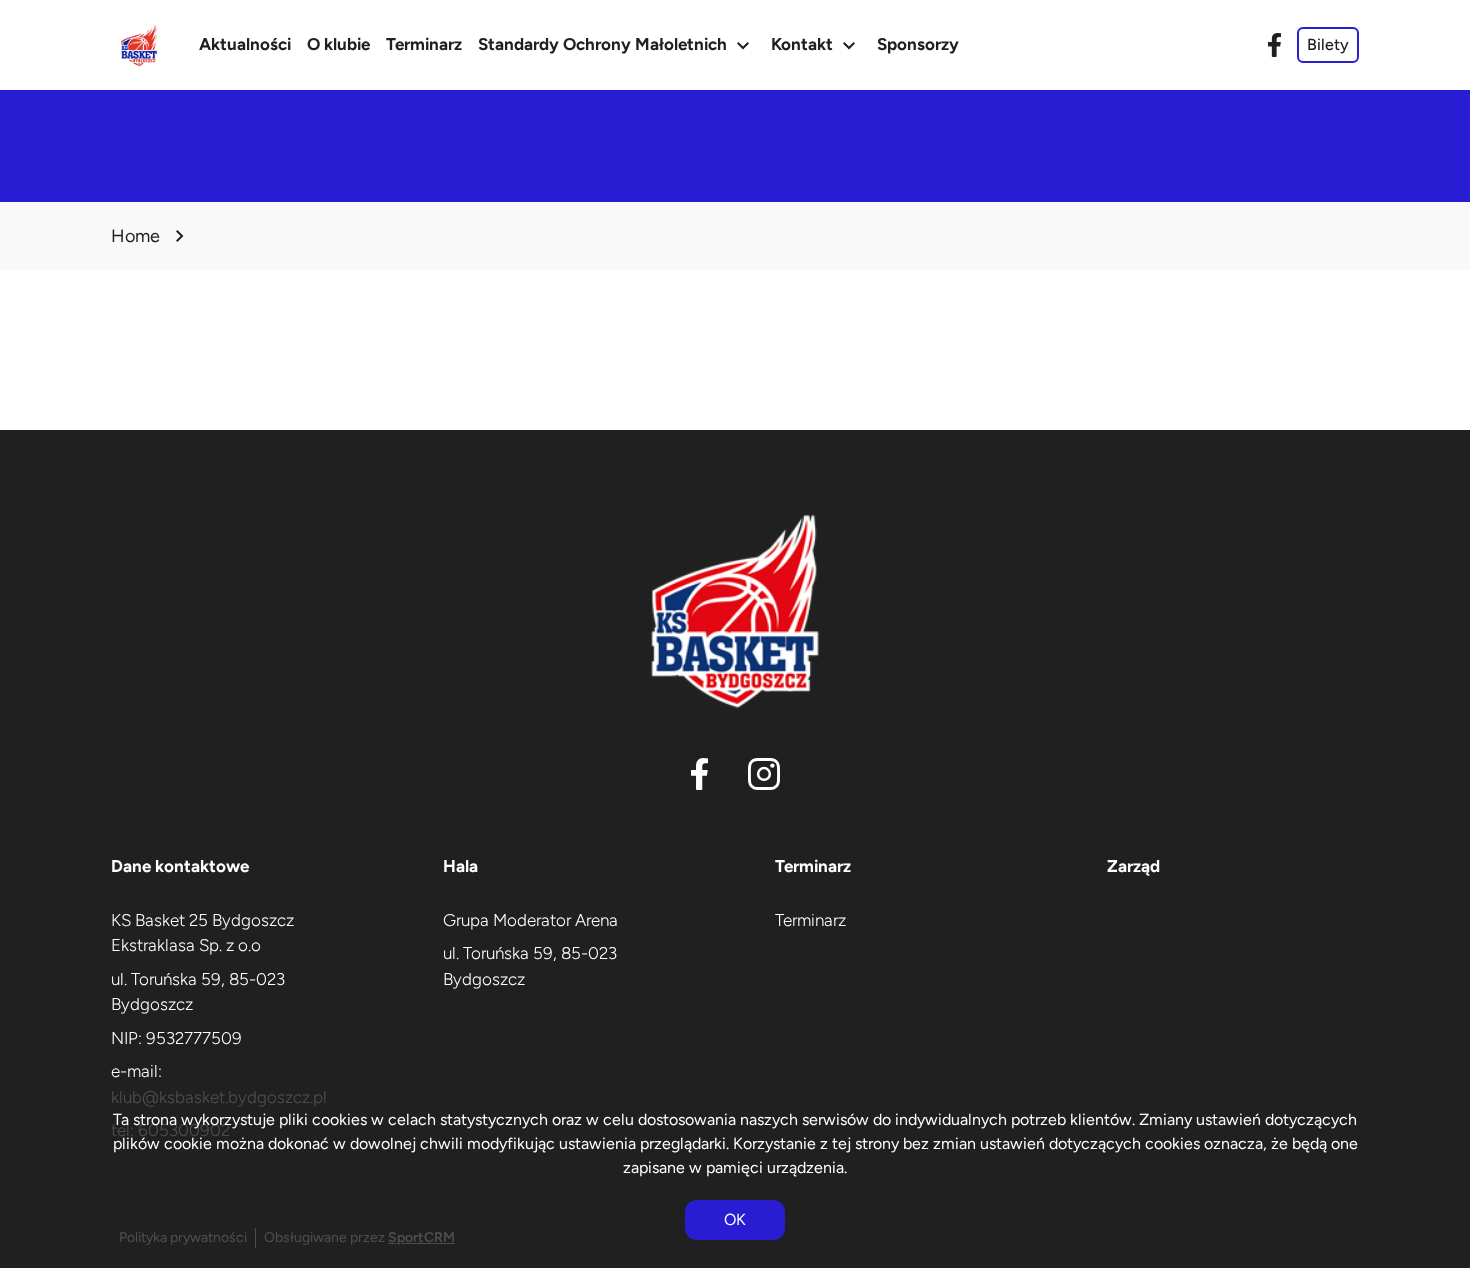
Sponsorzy (918, 44)
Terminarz (424, 44)
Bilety (1328, 44)
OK (735, 1219)
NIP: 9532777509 (176, 1038)
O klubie (338, 44)
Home (135, 236)
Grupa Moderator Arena (530, 920)
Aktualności (245, 44)
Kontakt (816, 45)
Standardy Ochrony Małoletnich (616, 45)
